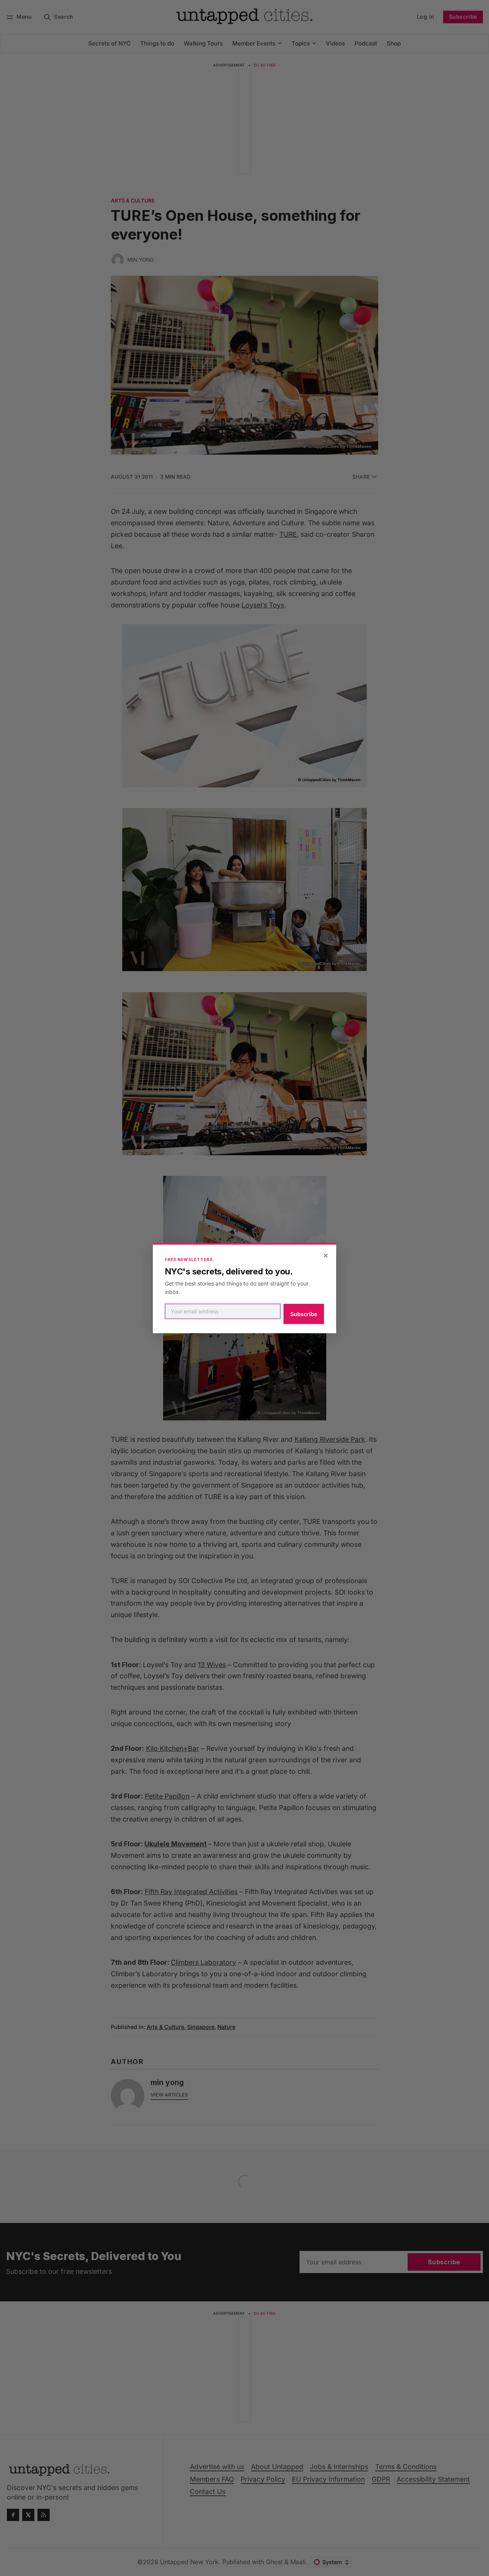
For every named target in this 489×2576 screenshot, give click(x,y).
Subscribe (304, 1314)
